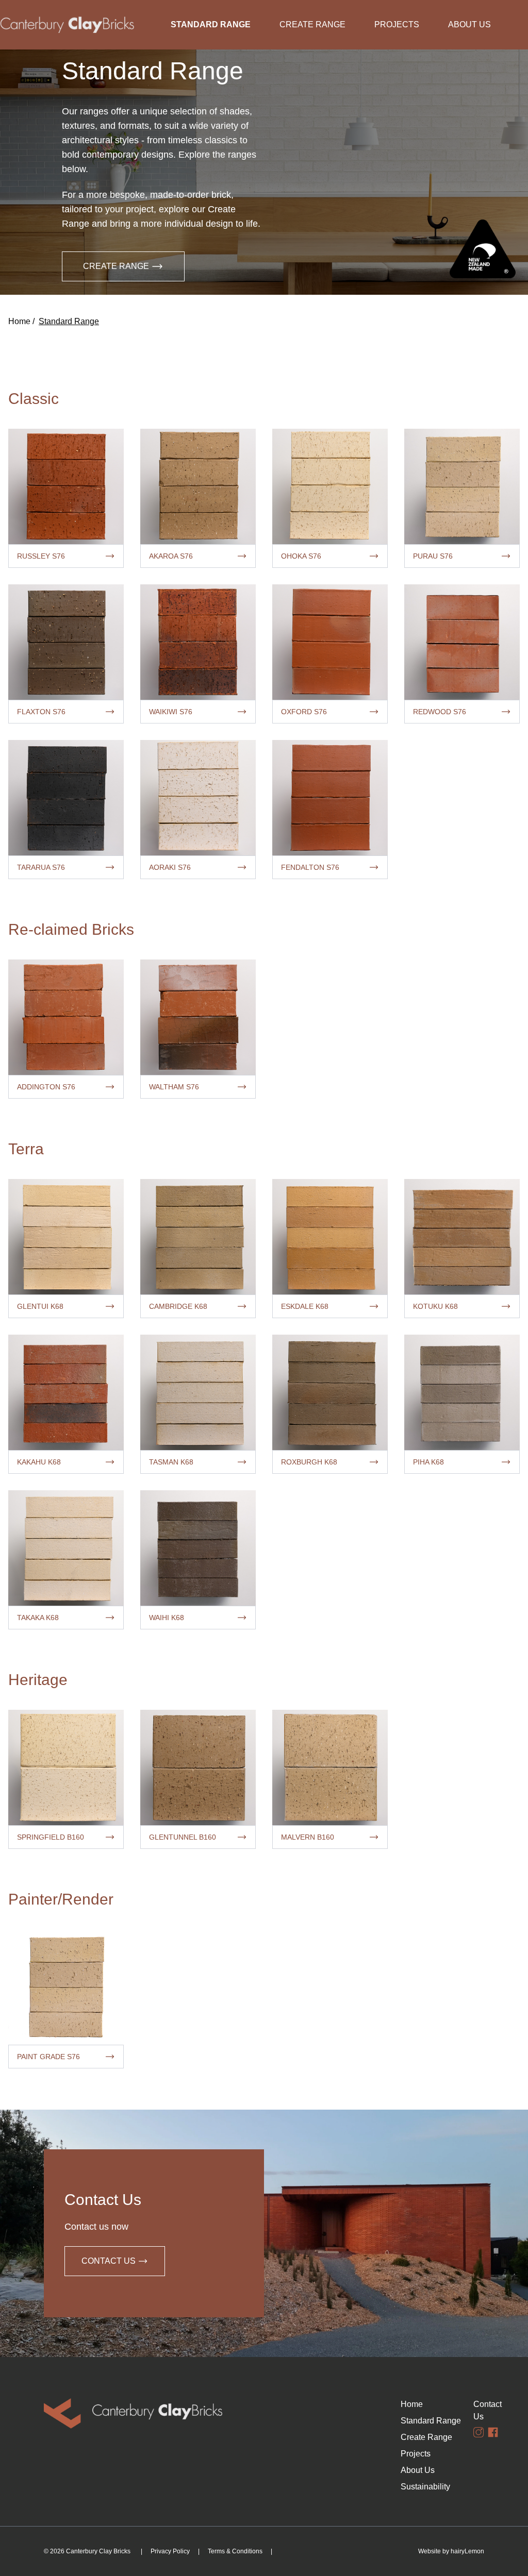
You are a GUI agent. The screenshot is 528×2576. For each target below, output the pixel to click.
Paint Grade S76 (48, 2057)
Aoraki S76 (170, 867)
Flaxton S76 (41, 712)
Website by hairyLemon (451, 2551)
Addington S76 (46, 1087)
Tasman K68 (171, 1462)
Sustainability (406, 2487)
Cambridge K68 (178, 1306)
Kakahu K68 (39, 1462)
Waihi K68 (167, 1618)
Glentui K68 (40, 1306)
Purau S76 (433, 556)
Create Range (312, 24)
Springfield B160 (51, 1837)
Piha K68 (428, 1462)
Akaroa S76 (171, 556)
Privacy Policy (170, 2551)
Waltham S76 (174, 1087)
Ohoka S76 (301, 556)
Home (19, 321)
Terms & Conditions (235, 2551)
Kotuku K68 (435, 1306)
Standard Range (211, 24)
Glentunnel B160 (183, 1837)
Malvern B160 (308, 1837)
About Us (469, 24)
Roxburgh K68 (309, 1462)
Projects (397, 24)
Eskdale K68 (305, 1306)
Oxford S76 (304, 712)
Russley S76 (41, 556)
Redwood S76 (440, 712)
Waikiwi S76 (171, 712)
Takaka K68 (38, 1618)
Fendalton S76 (310, 867)
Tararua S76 (41, 867)
